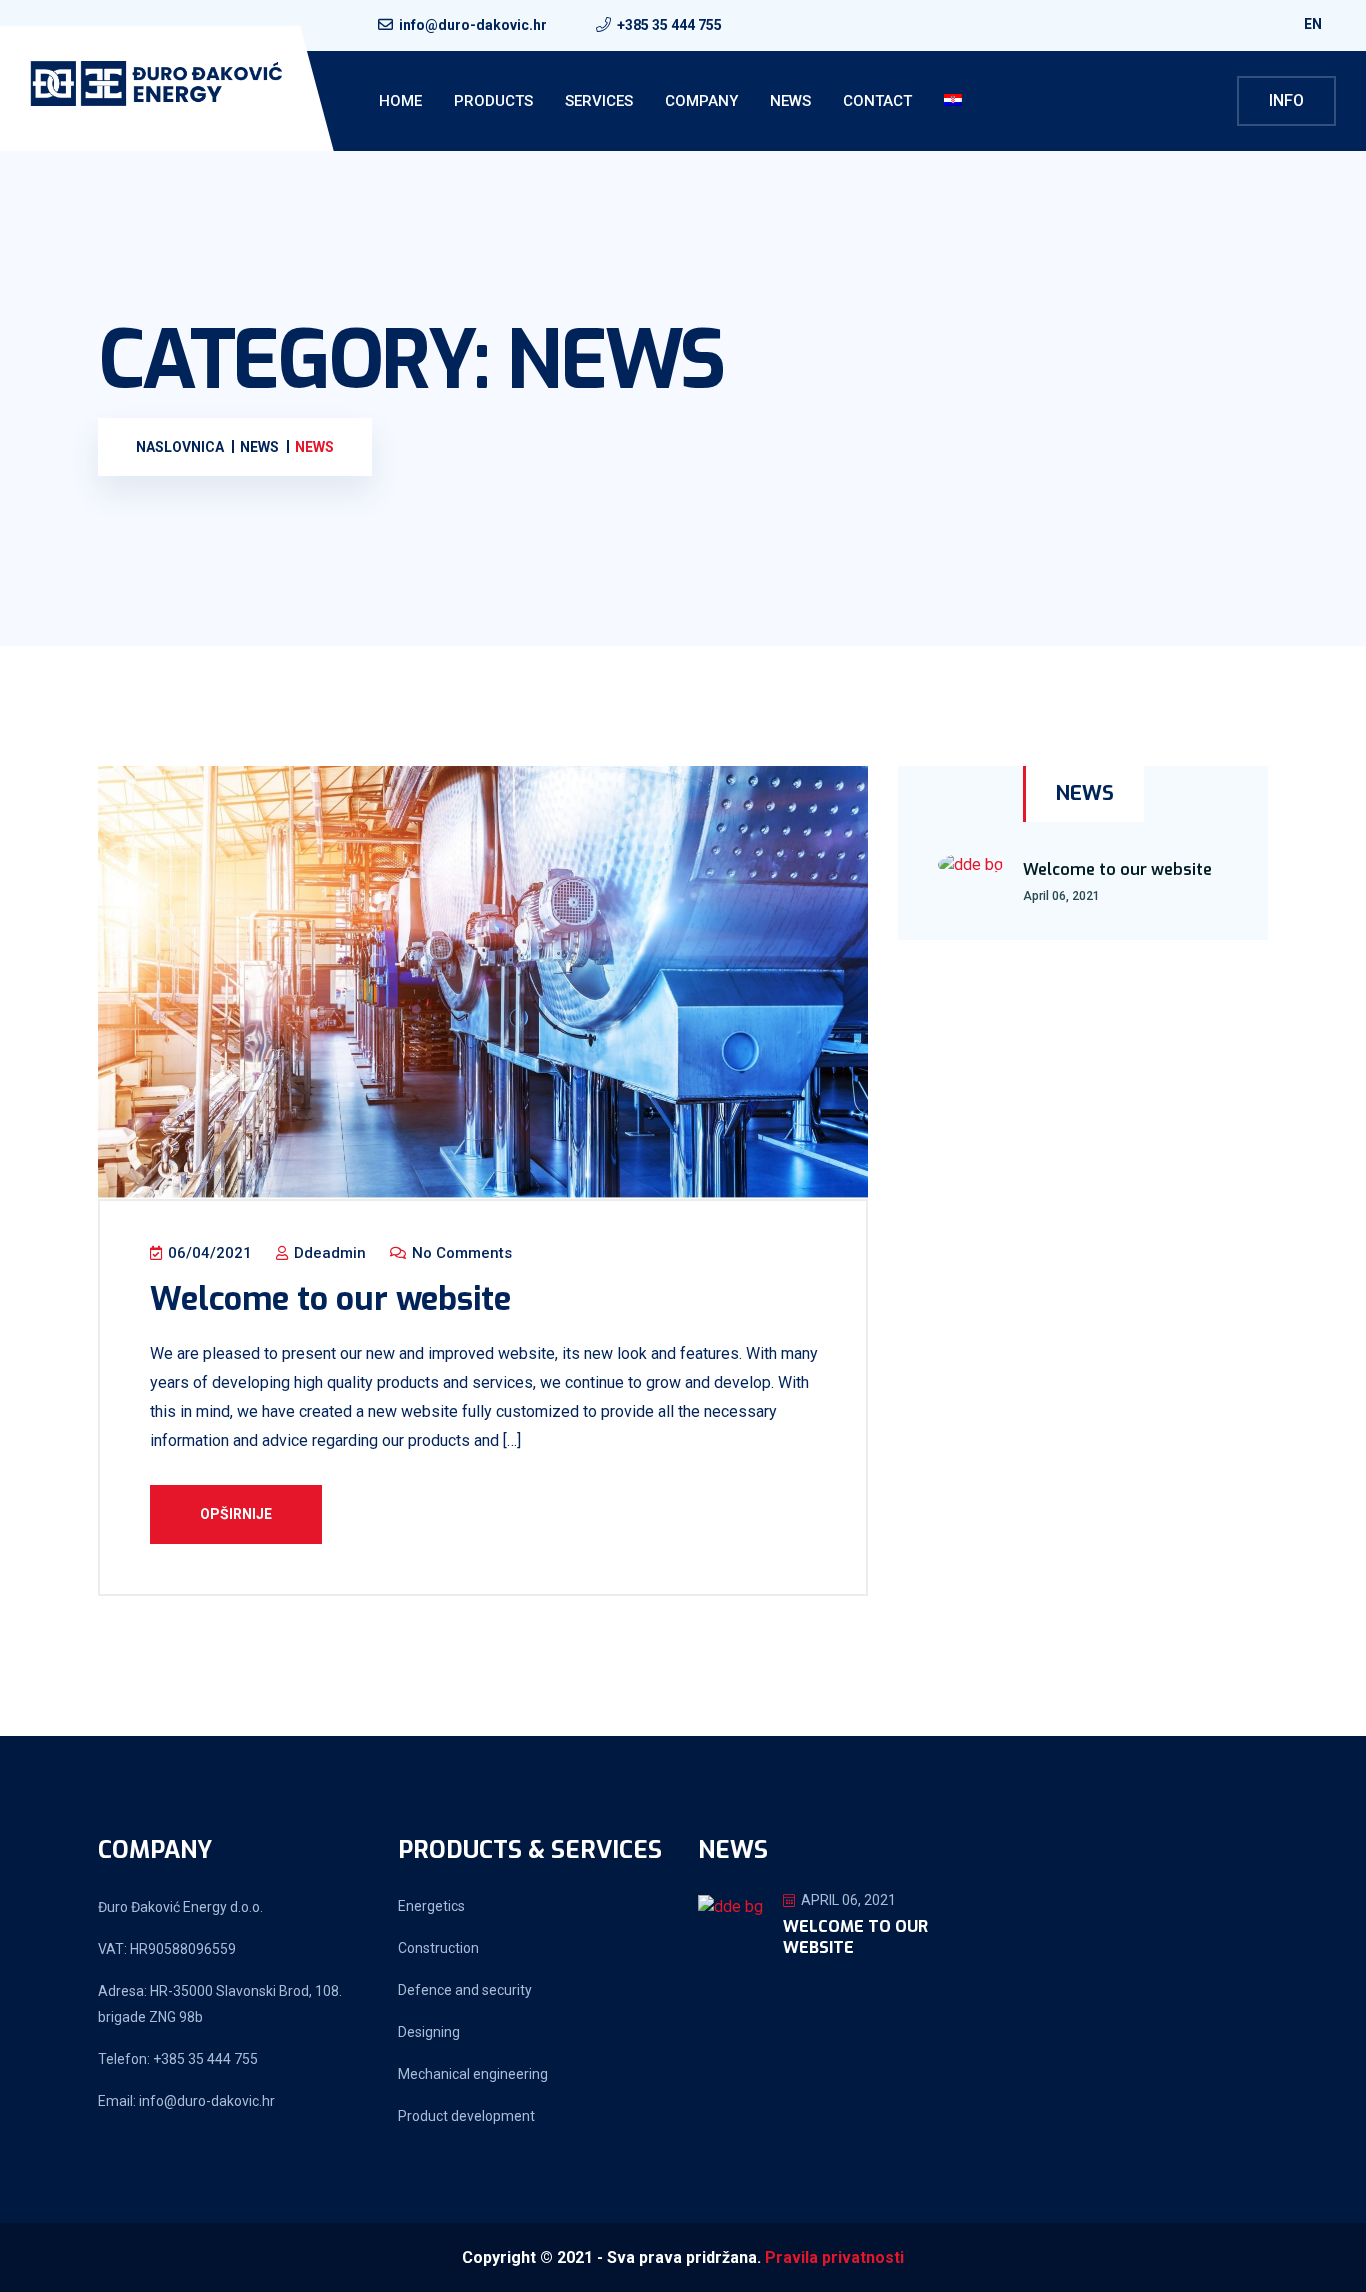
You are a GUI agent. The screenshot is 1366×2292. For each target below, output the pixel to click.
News (790, 101)
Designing (429, 2032)
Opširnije (236, 1514)
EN (1314, 24)
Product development (466, 2116)
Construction (438, 1948)
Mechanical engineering (473, 2074)
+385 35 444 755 (669, 25)
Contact (877, 101)
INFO (1286, 100)
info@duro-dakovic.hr (473, 25)
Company (701, 101)
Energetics (431, 1906)
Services (599, 101)
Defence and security (465, 1990)
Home (400, 101)
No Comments (460, 1253)
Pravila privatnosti (834, 2257)
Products (493, 101)
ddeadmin (328, 1253)
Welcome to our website (330, 1299)
